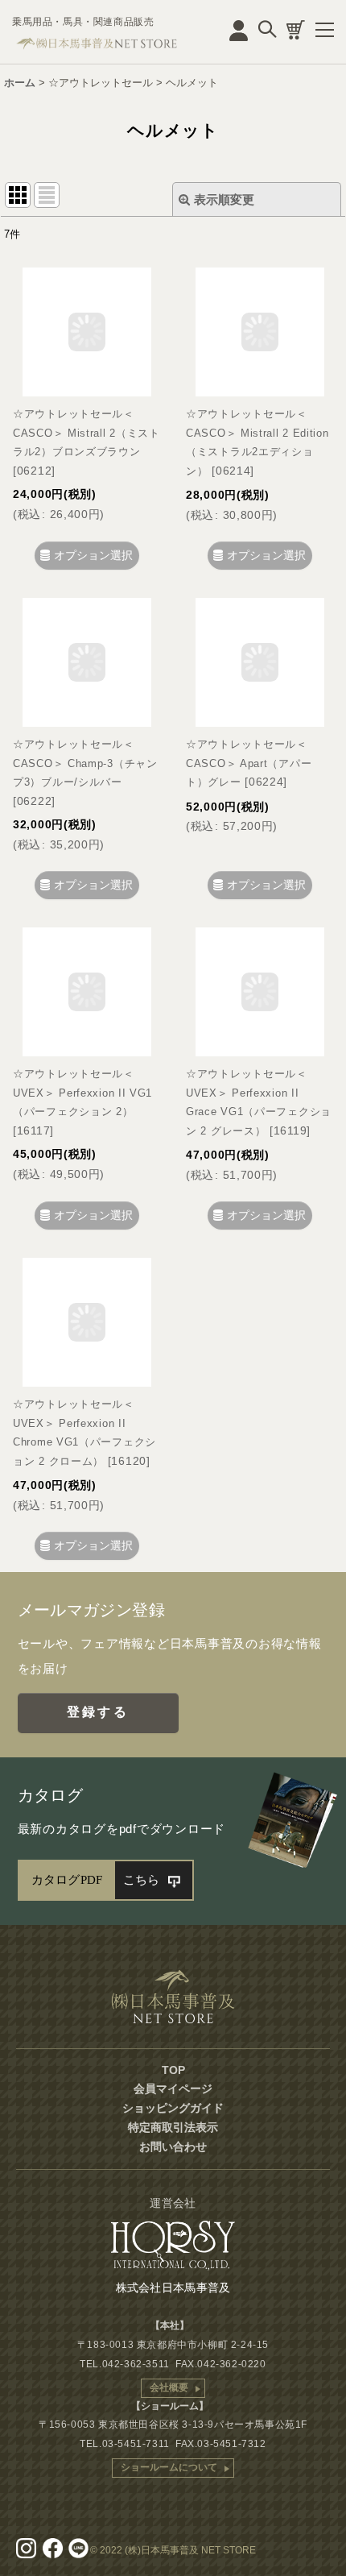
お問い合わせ (173, 2147)
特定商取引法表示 (173, 2127)
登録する (98, 1712)
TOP (173, 2070)
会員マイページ (173, 2089)
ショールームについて (169, 2467)
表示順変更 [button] (224, 199)
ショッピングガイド (173, 2108)
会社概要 (169, 2387)
